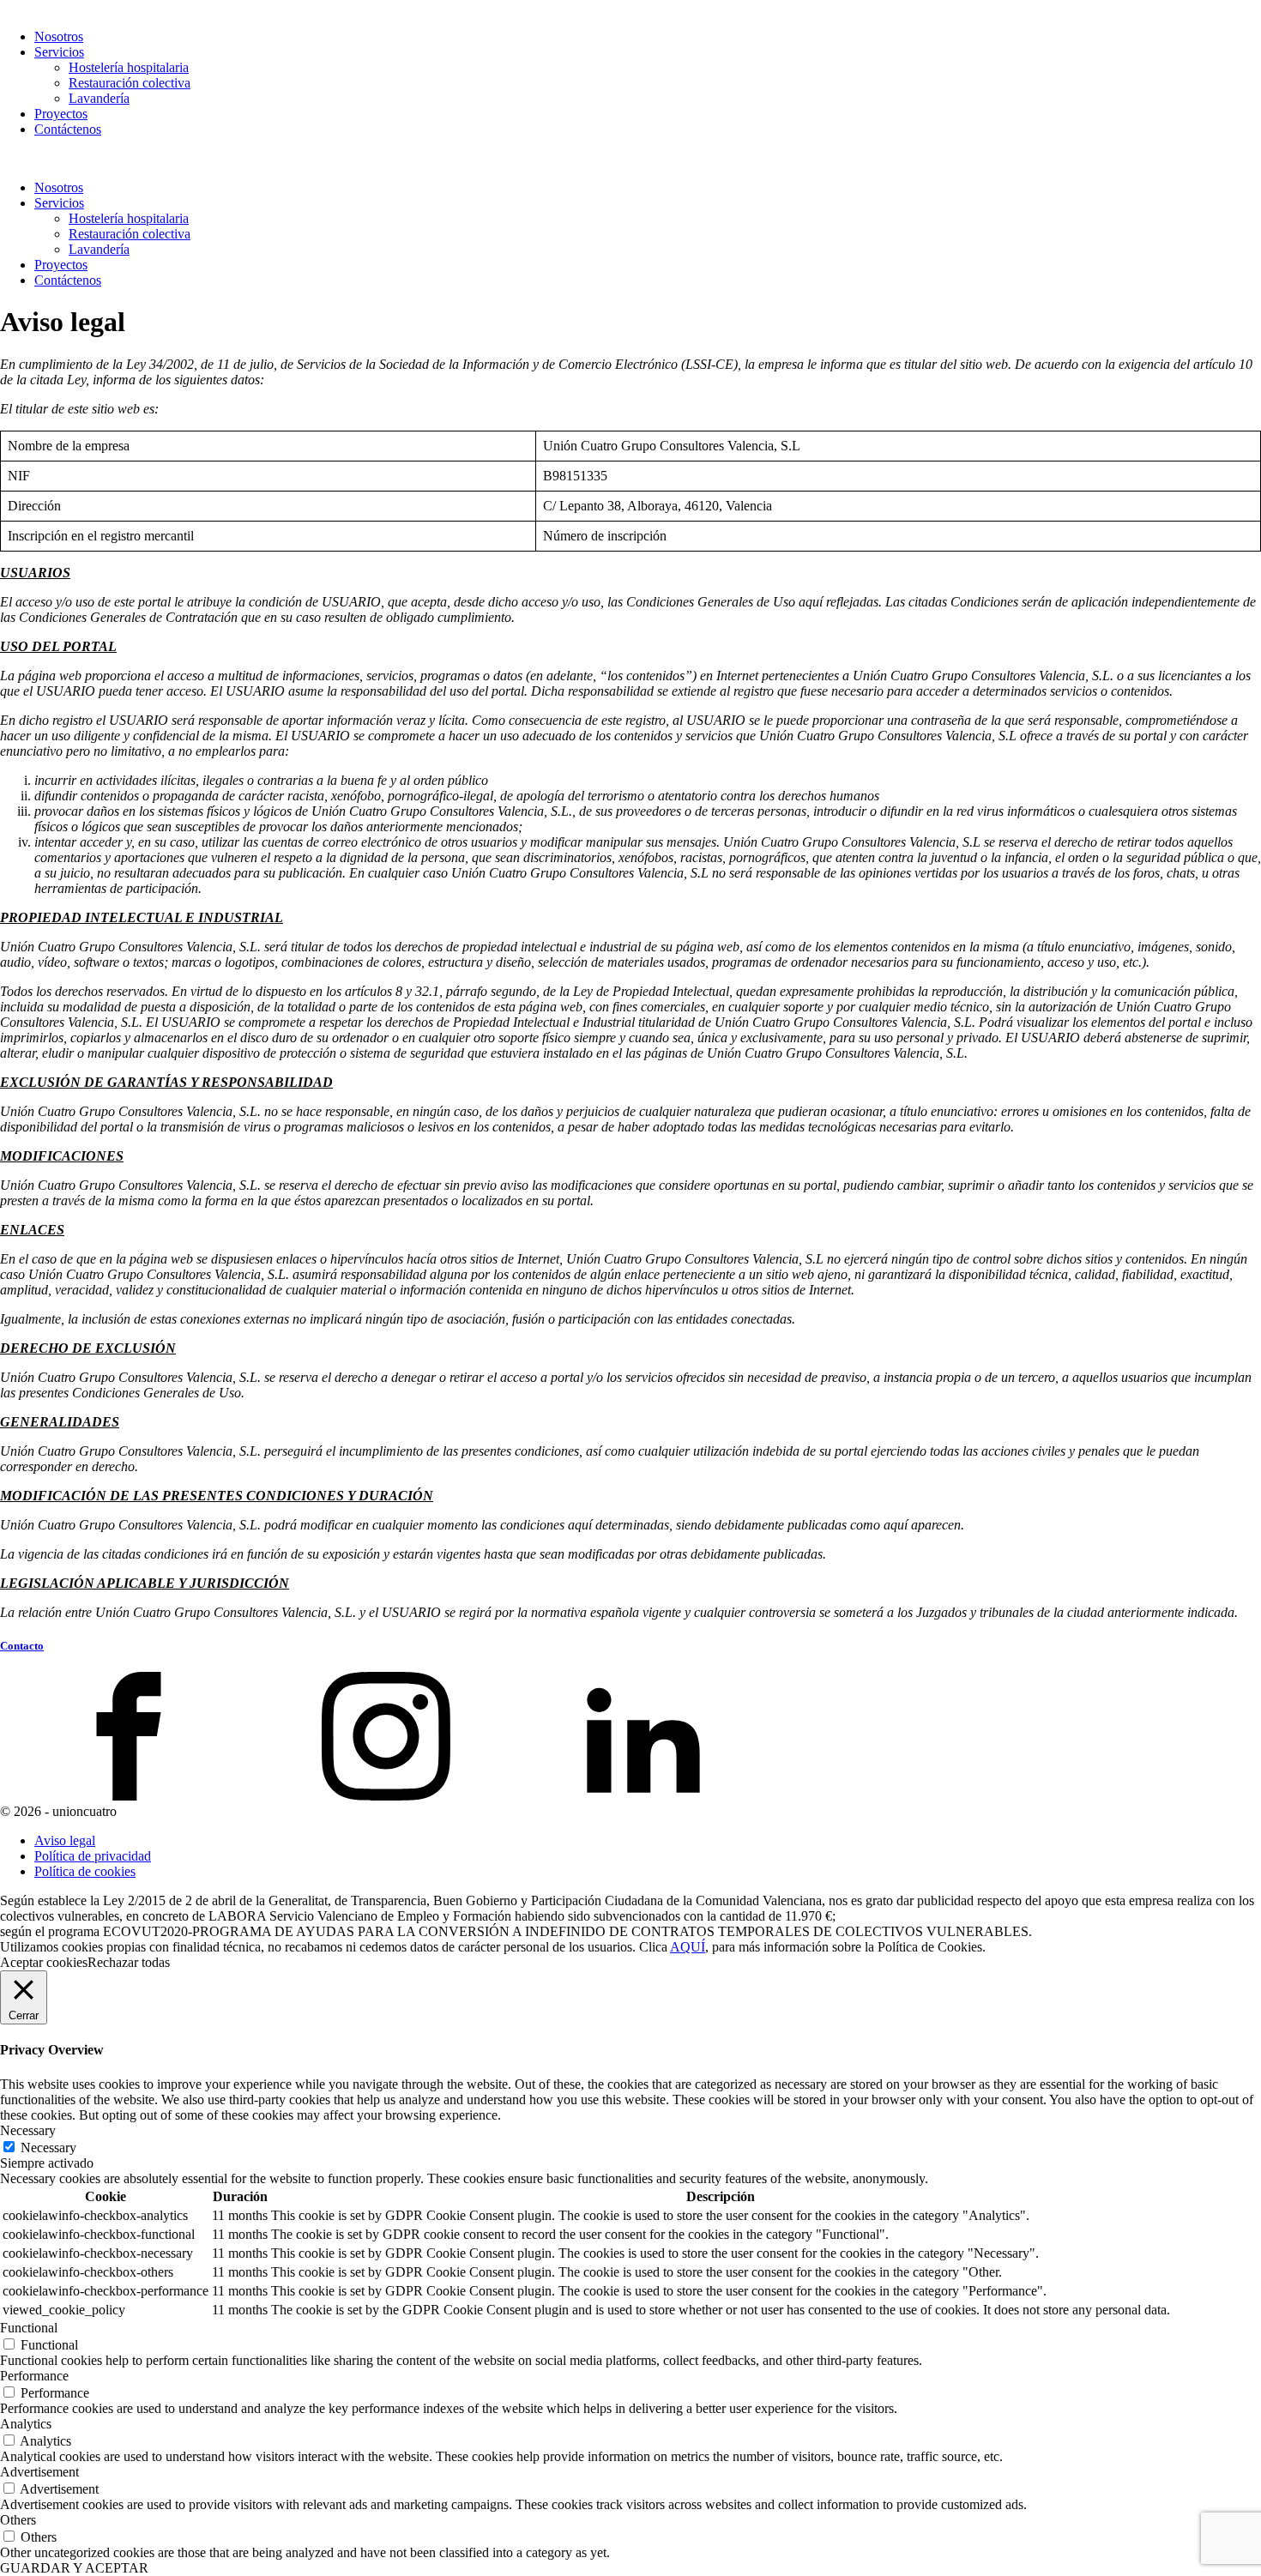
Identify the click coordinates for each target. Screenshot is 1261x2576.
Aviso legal (65, 1840)
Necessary (48, 2148)
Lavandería (99, 98)
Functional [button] (29, 2328)
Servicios (59, 52)
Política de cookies (85, 1871)
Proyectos (61, 114)
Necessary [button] (28, 2130)
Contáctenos (68, 129)
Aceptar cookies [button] (44, 1962)
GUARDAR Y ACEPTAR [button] (74, 2568)
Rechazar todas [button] (129, 1962)
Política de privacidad (93, 1856)
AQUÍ (688, 1947)
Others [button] (18, 2520)
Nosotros (59, 36)
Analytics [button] (26, 2424)
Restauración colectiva (130, 83)
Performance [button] (34, 2376)
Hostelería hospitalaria (129, 67)
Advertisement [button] (39, 2472)
